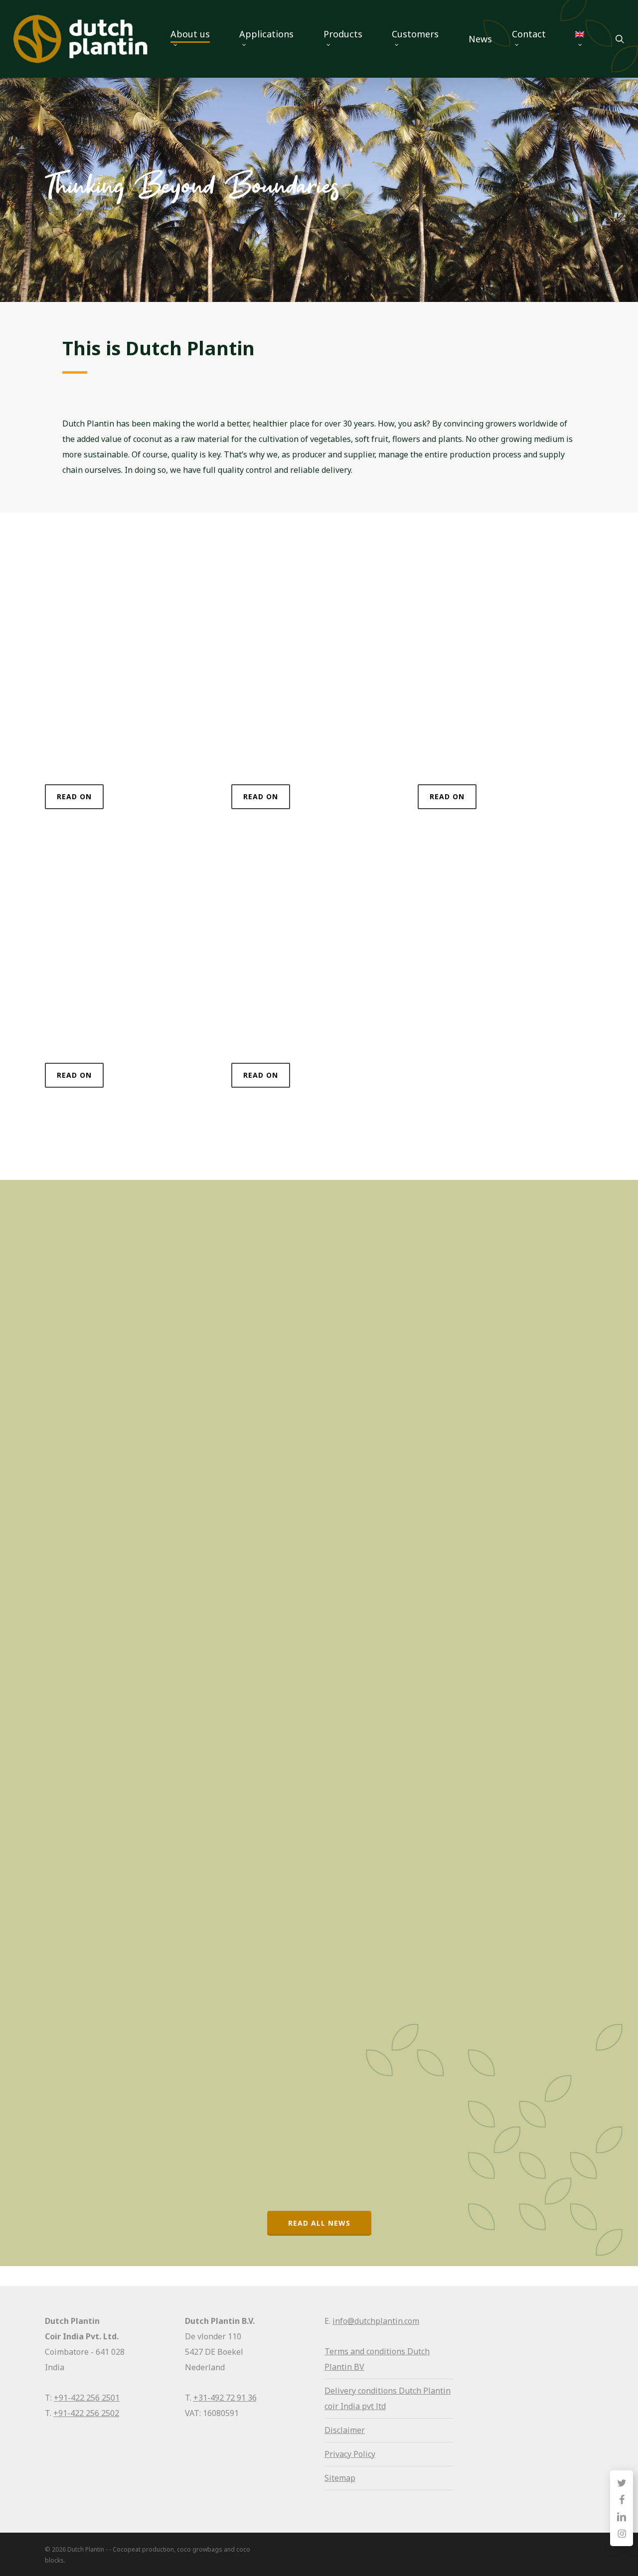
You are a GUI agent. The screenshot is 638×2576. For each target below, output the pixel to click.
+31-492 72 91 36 (225, 2398)
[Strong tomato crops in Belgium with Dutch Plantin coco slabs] (134, 1626)
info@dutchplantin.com (376, 2321)
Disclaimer (345, 2430)
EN (71, 1151)
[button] (74, 797)
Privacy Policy (350, 2454)
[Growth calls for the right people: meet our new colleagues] (134, 1294)
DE (71, 1468)
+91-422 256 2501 (87, 2398)
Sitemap (340, 2478)
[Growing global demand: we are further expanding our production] (134, 1982)
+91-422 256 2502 (86, 2413)
